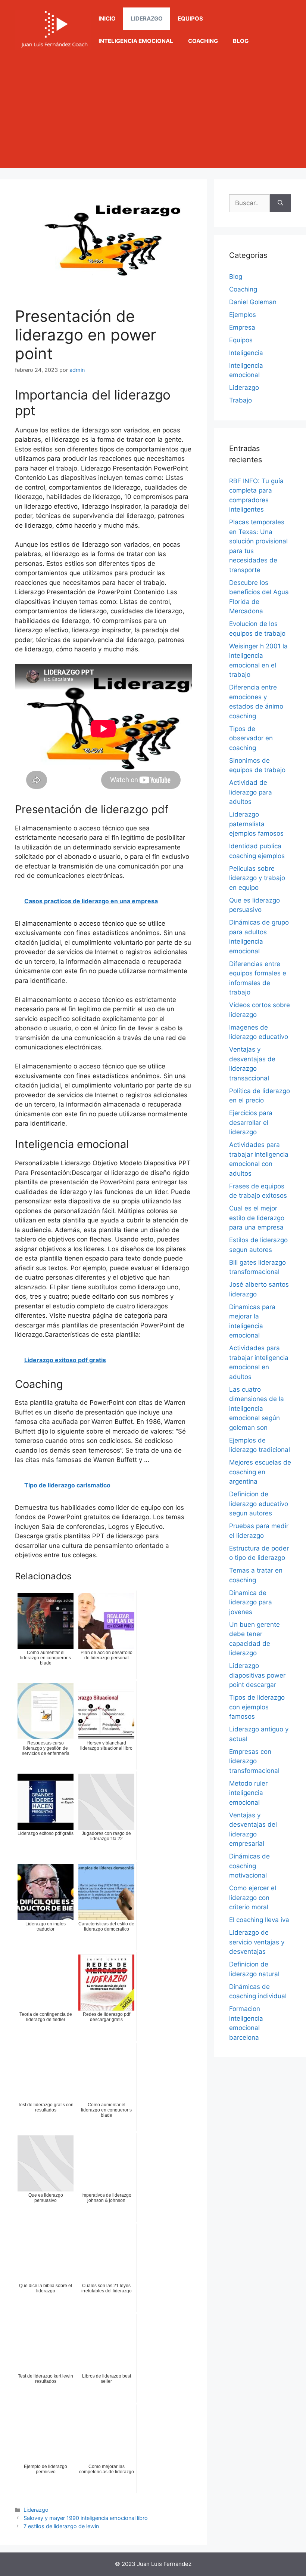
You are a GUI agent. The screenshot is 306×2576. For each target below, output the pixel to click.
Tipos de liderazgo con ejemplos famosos (257, 1707)
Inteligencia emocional (136, 41)
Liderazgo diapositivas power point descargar (257, 1675)
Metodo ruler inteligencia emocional (248, 1793)
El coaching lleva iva (259, 1920)
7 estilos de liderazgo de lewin (61, 2526)
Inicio (107, 18)
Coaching (203, 41)
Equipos (190, 18)
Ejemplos (243, 315)
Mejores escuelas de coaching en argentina (260, 1472)
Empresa (242, 327)
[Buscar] (280, 203)
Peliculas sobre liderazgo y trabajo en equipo (257, 878)
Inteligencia (246, 353)
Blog (241, 41)
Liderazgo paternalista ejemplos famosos (256, 824)
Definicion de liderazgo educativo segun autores (259, 1504)
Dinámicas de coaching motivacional (249, 1866)
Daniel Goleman (253, 302)
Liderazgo (147, 18)
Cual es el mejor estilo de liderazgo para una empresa (257, 1218)
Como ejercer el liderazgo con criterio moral (253, 1898)
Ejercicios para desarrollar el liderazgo (251, 1122)
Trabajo (241, 400)
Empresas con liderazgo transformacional (254, 1761)
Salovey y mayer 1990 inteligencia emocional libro (86, 2518)
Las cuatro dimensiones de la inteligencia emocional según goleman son (257, 1409)
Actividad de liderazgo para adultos (251, 792)
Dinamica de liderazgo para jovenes (251, 1602)
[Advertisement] (153, 116)
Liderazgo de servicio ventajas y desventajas (257, 1942)
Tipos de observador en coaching (251, 738)
